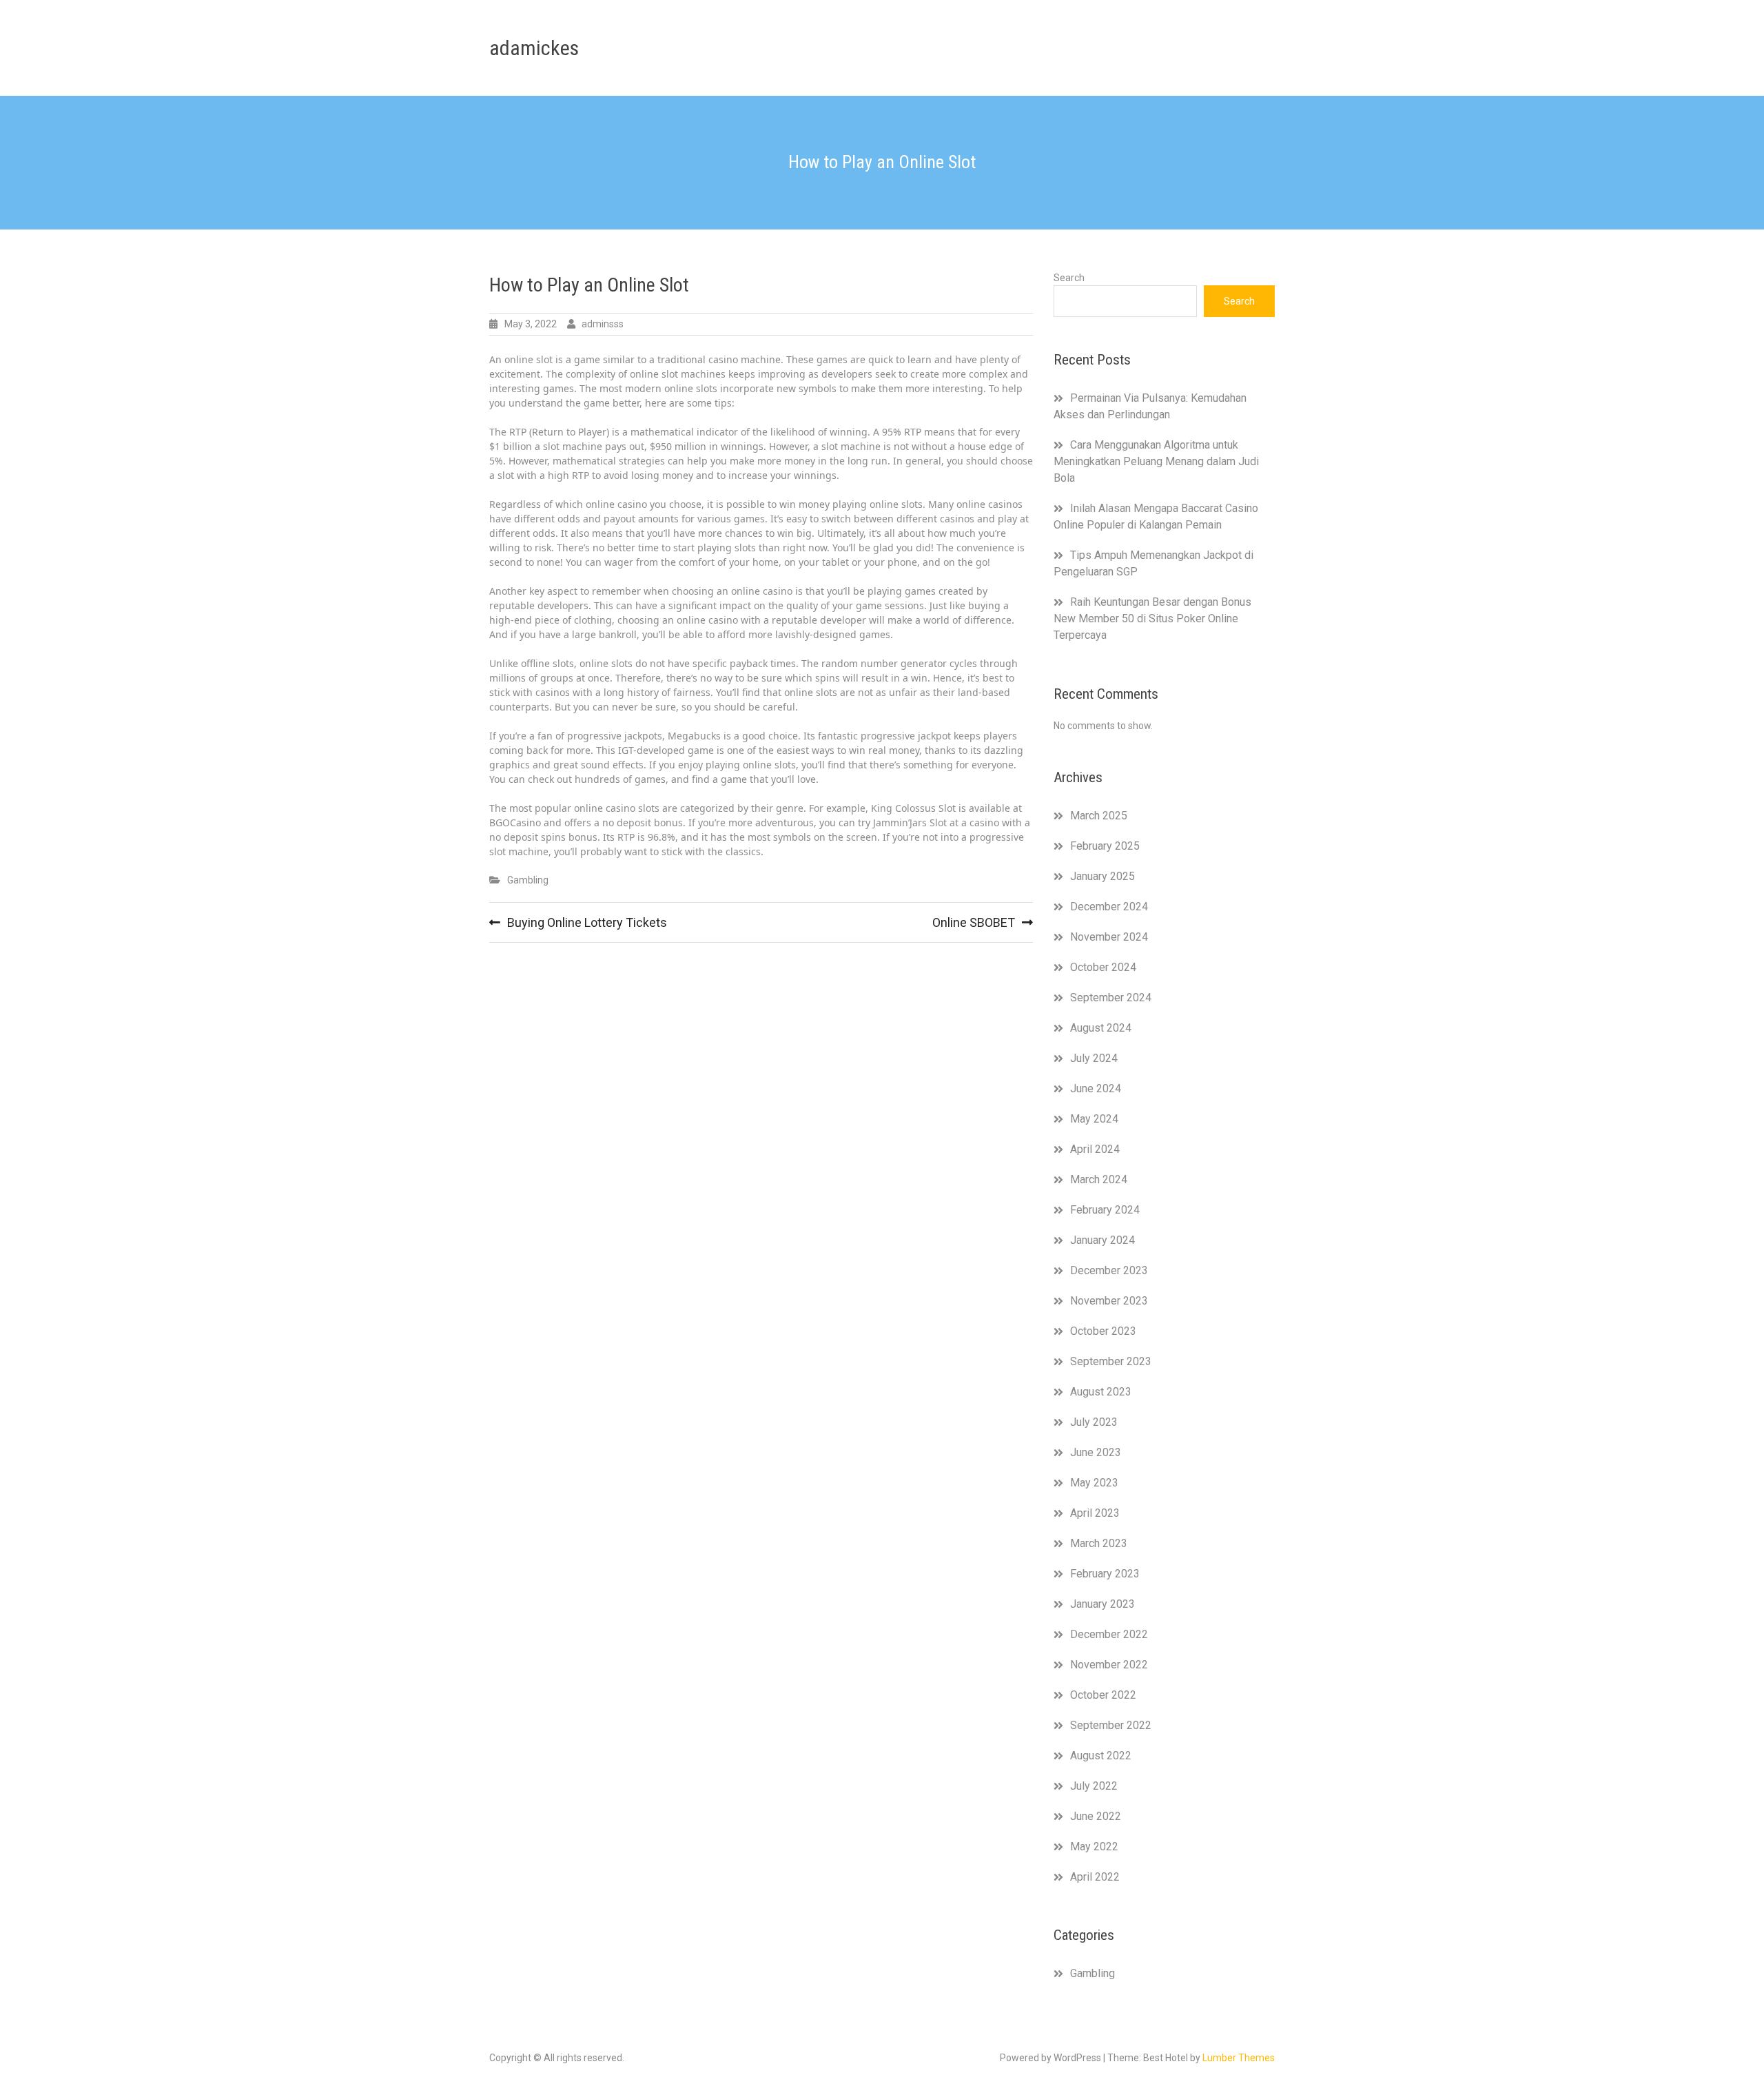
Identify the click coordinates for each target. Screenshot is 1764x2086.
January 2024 (1102, 1240)
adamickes (534, 48)
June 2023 (1096, 1452)
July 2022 (1094, 1786)
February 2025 (1105, 846)
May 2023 (1094, 1483)
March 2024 (1099, 1179)
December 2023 (1109, 1270)
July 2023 (1094, 1422)
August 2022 (1101, 1756)
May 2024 (1094, 1119)
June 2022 (1096, 1816)
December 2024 (1109, 907)
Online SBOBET (974, 922)
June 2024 (1096, 1088)
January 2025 (1102, 876)
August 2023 (1101, 1392)
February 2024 (1105, 1210)
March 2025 (1099, 816)
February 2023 (1105, 1574)
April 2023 (1095, 1513)
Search (1069, 278)
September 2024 (1111, 998)
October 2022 (1103, 1695)
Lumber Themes (1239, 2058)
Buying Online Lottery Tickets (587, 922)
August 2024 (1101, 1028)
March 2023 (1099, 1543)
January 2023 (1102, 1604)
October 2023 (1103, 1331)
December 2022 (1109, 1634)
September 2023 (1111, 1361)
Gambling (528, 880)
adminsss (603, 324)
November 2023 (1109, 1301)
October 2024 (1103, 967)
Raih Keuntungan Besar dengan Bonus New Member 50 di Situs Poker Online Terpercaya (1152, 618)
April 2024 (1095, 1149)
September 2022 (1111, 1725)
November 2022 (1109, 1665)
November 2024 (1109, 937)
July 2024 (1094, 1058)
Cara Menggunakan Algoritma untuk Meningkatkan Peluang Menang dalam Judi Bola (1156, 461)
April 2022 (1095, 1877)
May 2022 (1094, 1847)
